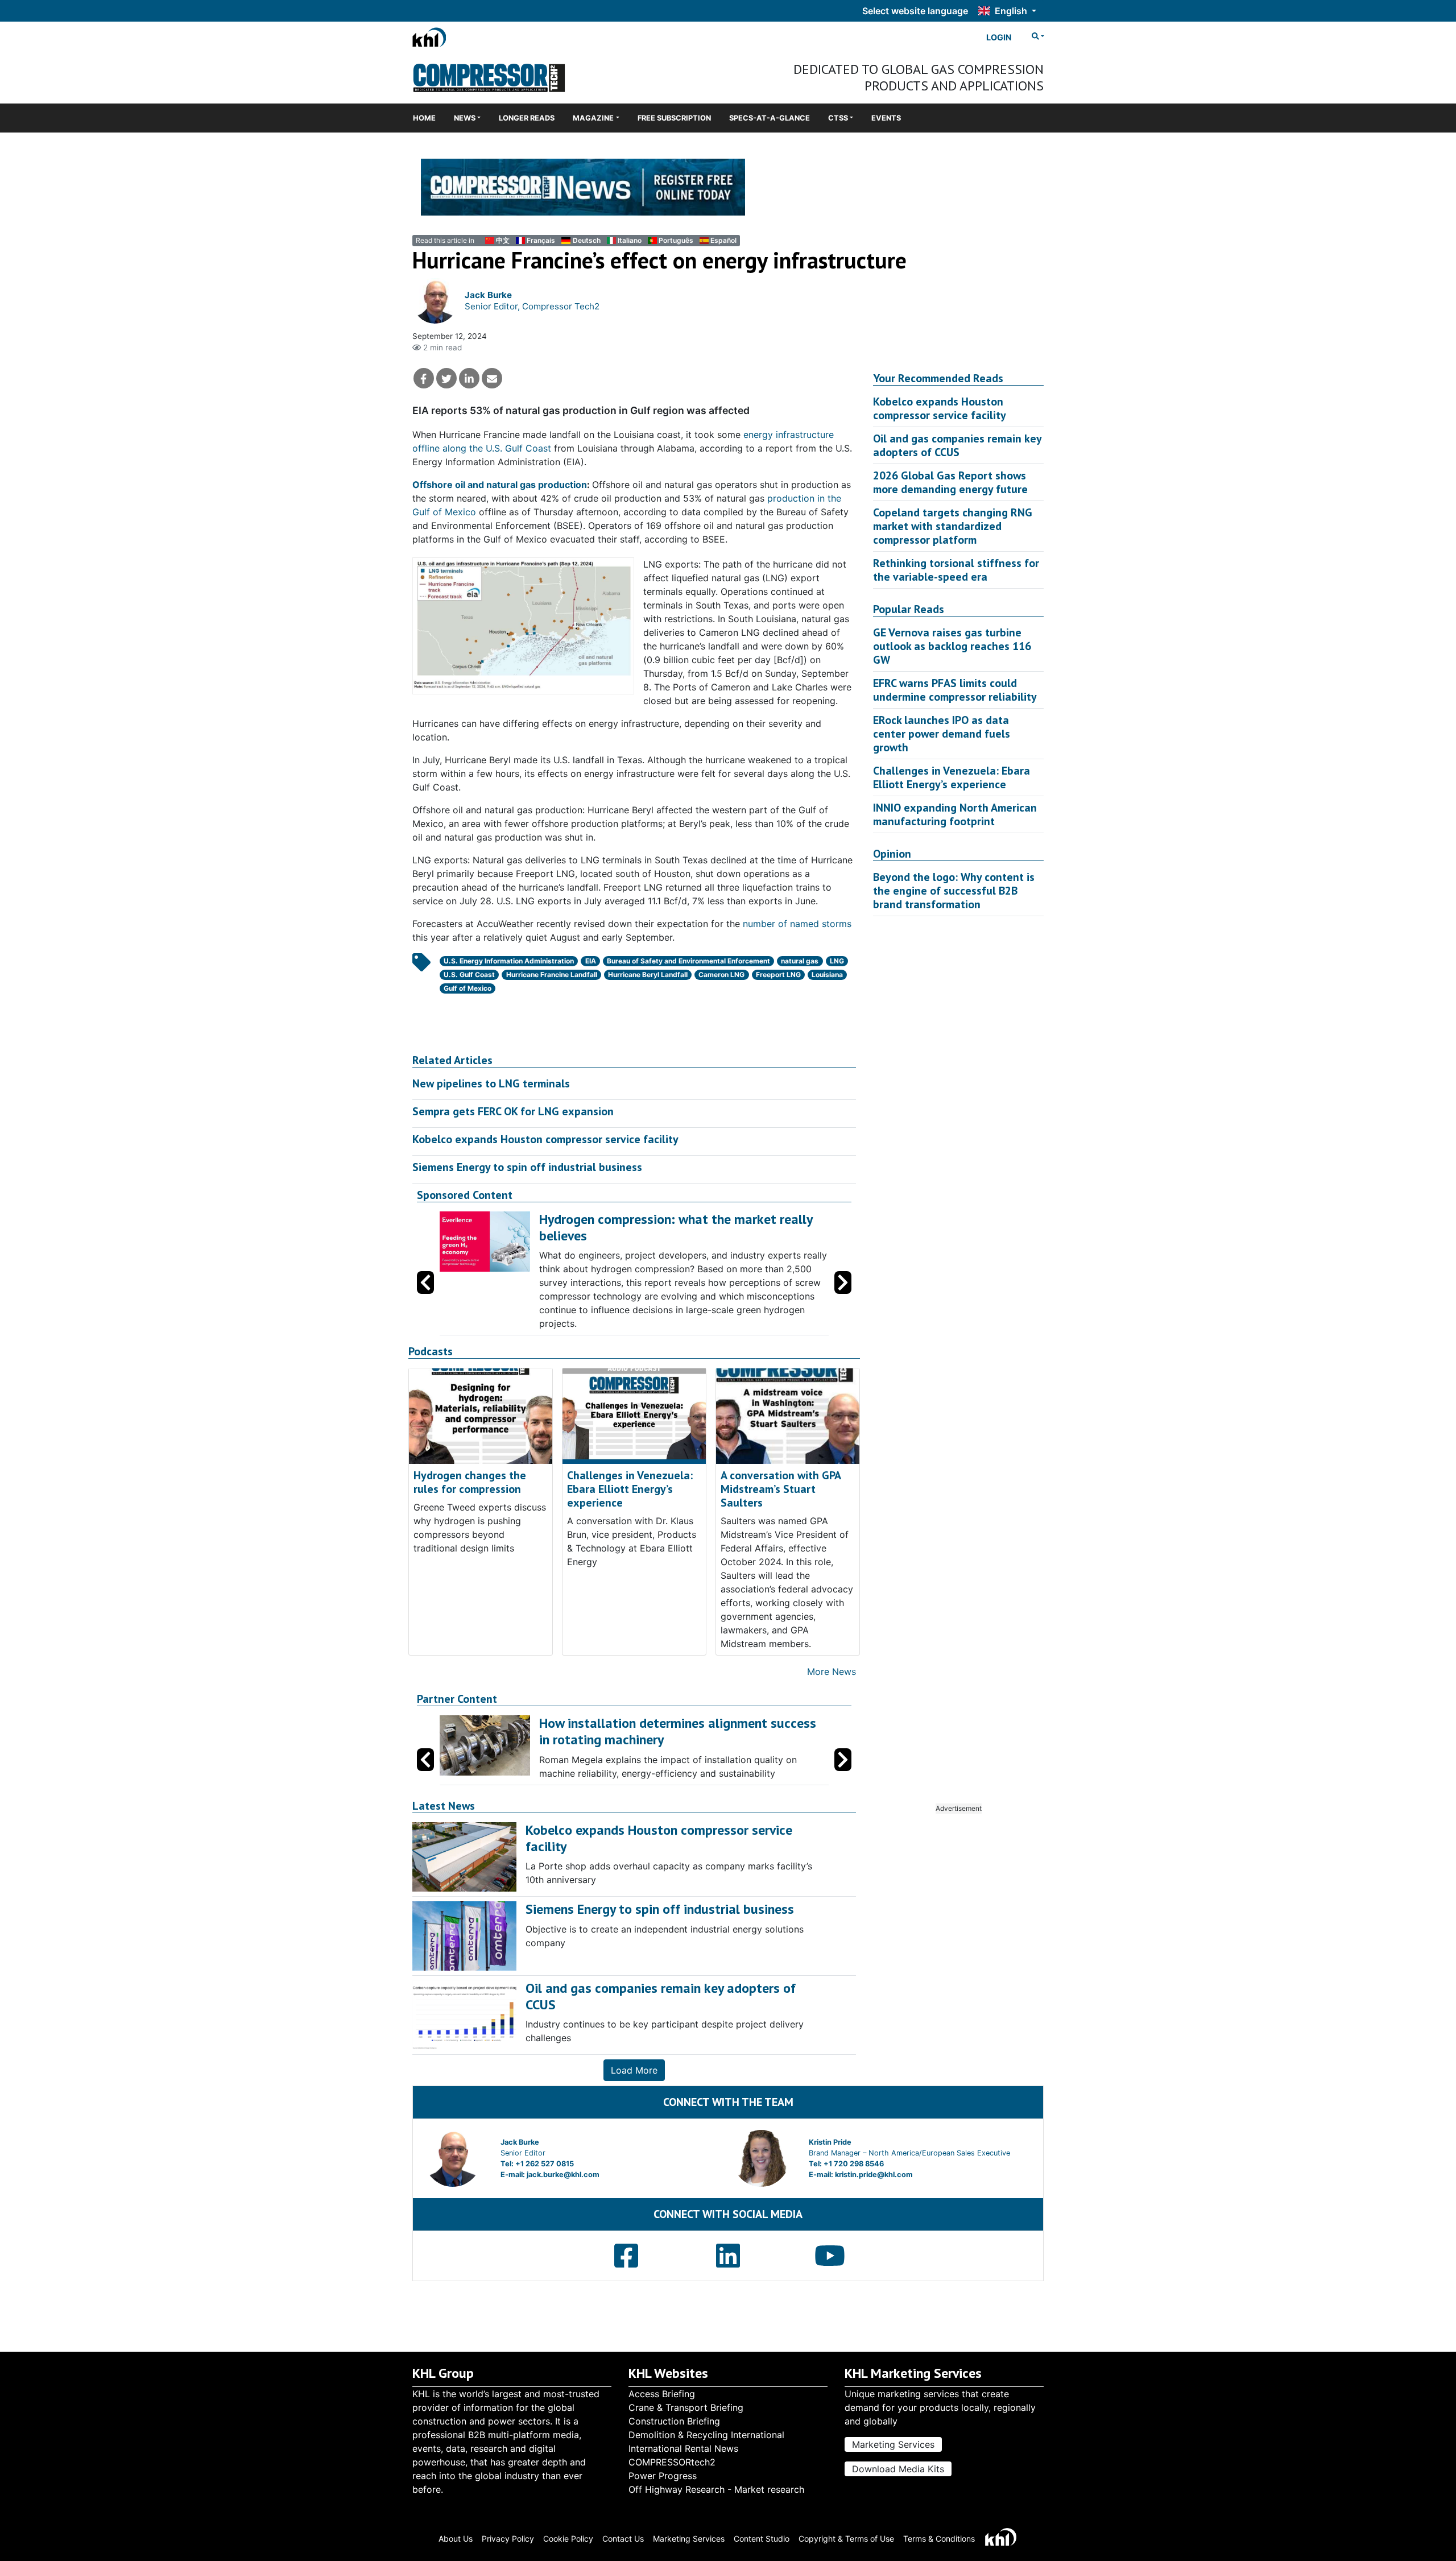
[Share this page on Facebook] (424, 378)
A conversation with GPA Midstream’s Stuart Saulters (781, 1489)
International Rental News (683, 2448)
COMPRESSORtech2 (672, 2462)
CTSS (838, 118)
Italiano (630, 240)
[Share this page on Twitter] (446, 378)
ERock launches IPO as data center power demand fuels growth (942, 734)
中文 (503, 240)
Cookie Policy (568, 2539)
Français (541, 240)
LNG (837, 961)
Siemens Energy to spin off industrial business (527, 1167)
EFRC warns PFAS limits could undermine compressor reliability (955, 690)
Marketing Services (893, 2444)
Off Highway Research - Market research (716, 2489)
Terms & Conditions (939, 2539)
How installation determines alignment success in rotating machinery (678, 1731)
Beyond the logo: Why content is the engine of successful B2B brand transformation (954, 891)
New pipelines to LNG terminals (491, 1083)
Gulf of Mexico (468, 988)
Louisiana (827, 975)
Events (886, 118)
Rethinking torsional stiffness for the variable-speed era (956, 570)
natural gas (800, 961)
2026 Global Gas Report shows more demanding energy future (950, 482)
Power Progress (663, 2476)
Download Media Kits (898, 2469)
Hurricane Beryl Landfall (648, 975)
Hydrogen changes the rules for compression (470, 1482)
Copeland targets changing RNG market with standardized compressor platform (953, 526)
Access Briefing (662, 2394)
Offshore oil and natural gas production (500, 485)
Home (424, 118)
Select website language (915, 11)
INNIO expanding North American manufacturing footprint (955, 814)
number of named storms (797, 924)
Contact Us (623, 2539)
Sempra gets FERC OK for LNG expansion (513, 1111)
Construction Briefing (674, 2421)
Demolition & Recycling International (706, 2435)
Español (723, 240)
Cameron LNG (721, 975)
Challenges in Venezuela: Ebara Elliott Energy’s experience (630, 1489)
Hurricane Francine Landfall (552, 975)
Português (676, 240)
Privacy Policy (508, 2539)
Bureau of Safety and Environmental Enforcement (688, 961)
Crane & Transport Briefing (686, 2407)
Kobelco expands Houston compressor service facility (545, 1139)
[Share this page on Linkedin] (469, 378)
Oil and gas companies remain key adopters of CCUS (957, 445)
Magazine (593, 118)
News (465, 118)
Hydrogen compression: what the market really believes (676, 1227)
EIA (591, 961)
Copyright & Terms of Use (846, 2539)
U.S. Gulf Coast (469, 975)
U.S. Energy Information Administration (509, 961)
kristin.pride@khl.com (874, 2175)
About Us (456, 2539)
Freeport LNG (778, 975)
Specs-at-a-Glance (770, 118)
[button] (843, 1282)
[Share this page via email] (492, 378)
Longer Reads (527, 118)
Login (999, 37)
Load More (634, 2070)
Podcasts (431, 1352)
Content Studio (762, 2539)
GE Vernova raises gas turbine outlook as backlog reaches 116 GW (952, 646)
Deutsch (586, 240)
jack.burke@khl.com (563, 2175)
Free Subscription (674, 118)
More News (832, 1672)
